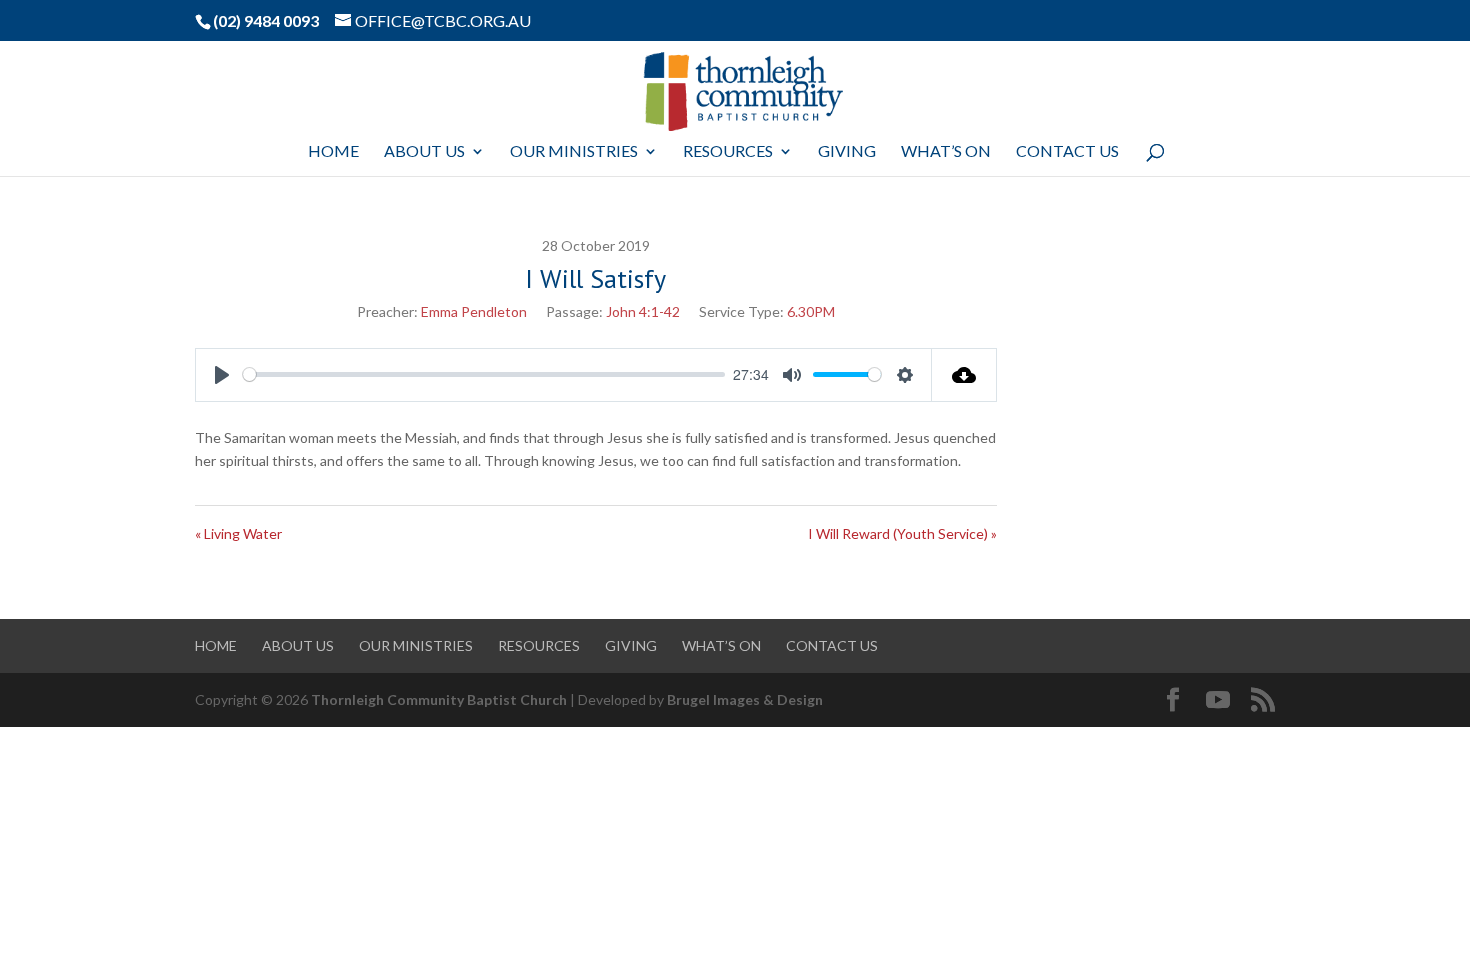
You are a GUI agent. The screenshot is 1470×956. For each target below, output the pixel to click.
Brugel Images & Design (745, 699)
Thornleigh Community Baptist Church (439, 699)
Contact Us (1067, 152)
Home (333, 152)
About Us (424, 152)
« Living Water (238, 533)
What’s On (946, 152)
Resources (728, 152)
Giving (847, 152)
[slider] (484, 374)
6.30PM (811, 311)
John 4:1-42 (643, 311)
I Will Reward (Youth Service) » (902, 533)
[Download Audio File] (964, 375)
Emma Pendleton (474, 311)
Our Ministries (574, 152)
